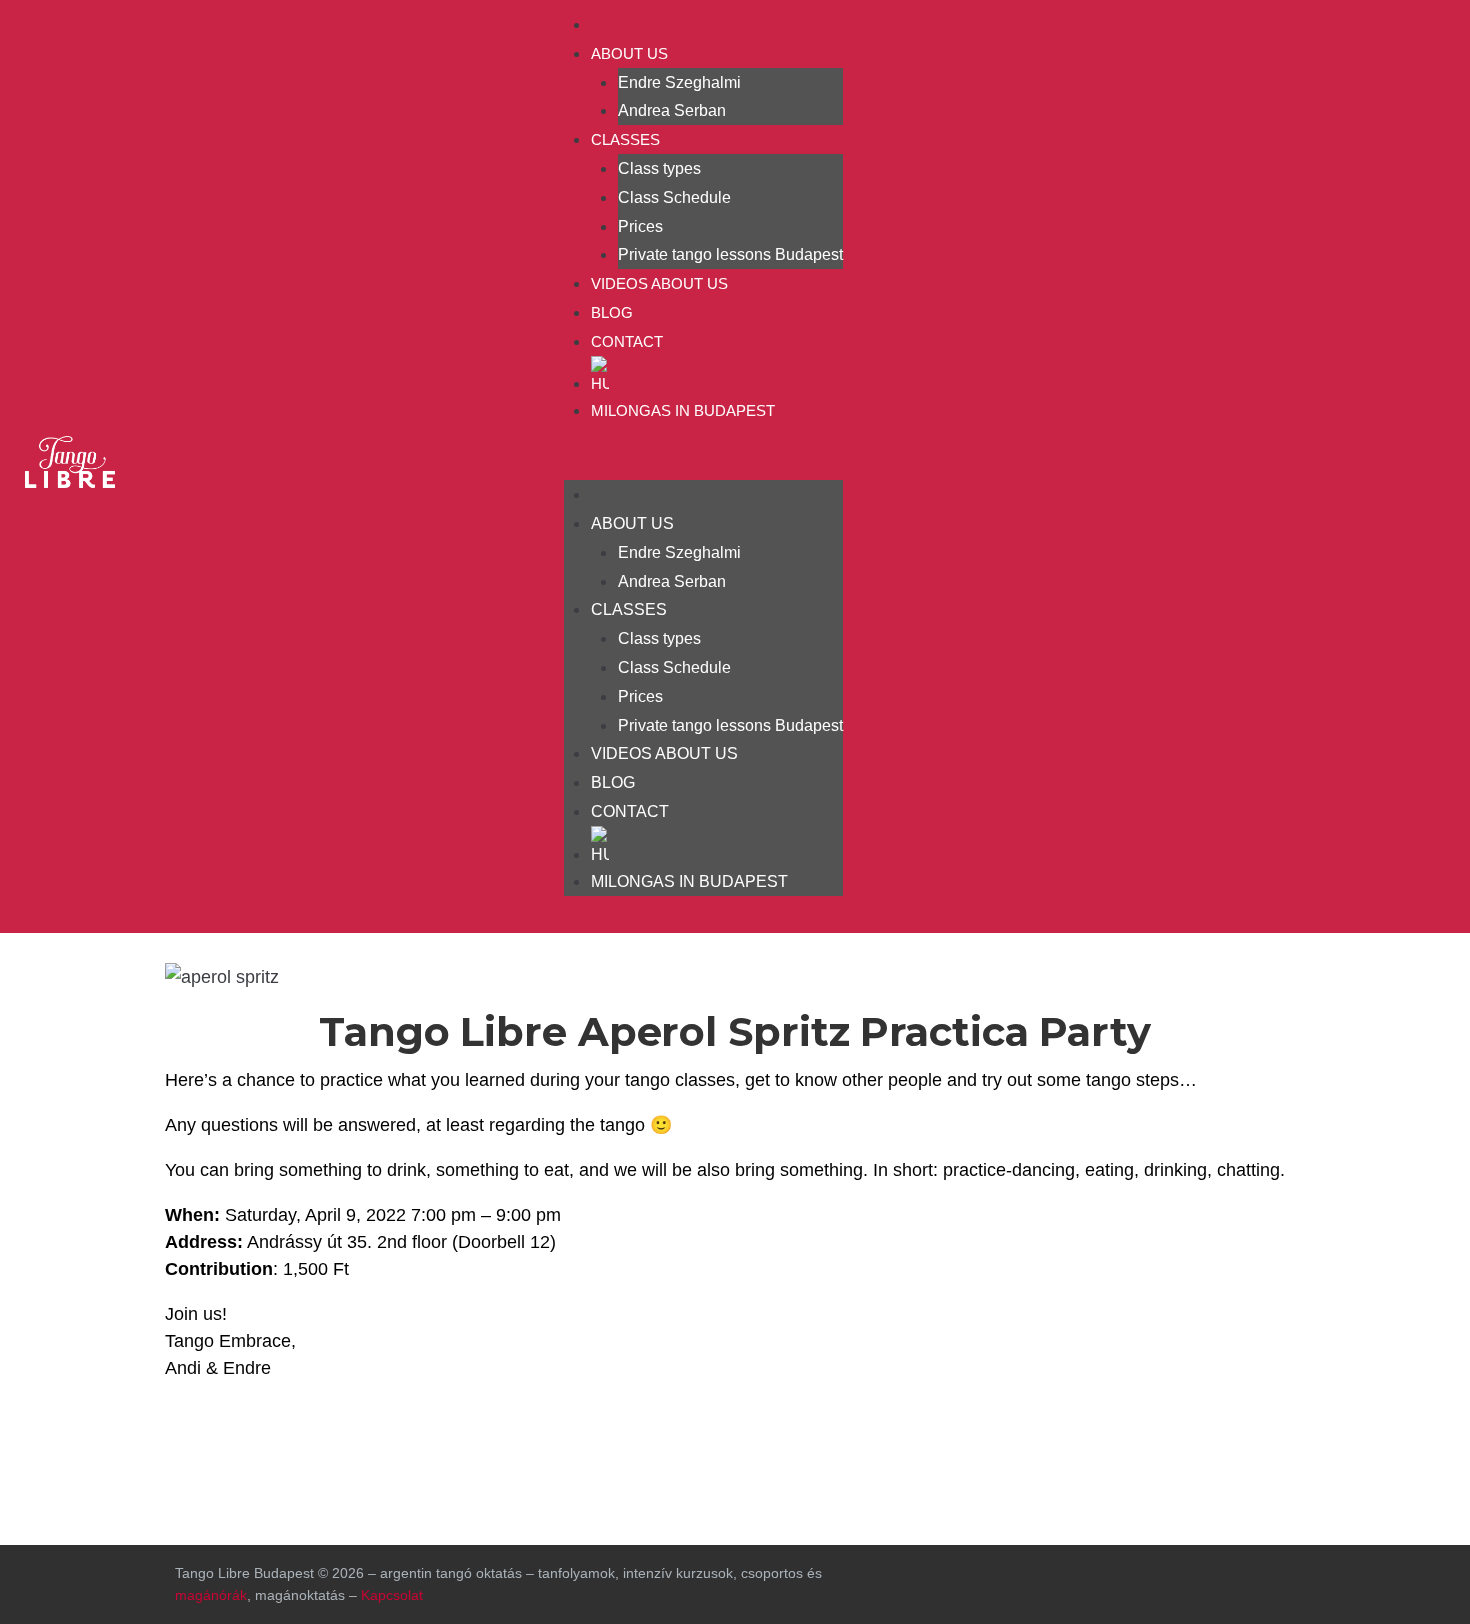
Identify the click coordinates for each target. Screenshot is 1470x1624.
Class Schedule (674, 197)
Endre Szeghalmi (679, 82)
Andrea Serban (672, 110)
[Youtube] (1420, 462)
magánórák (211, 1595)
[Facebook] (1316, 462)
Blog (612, 312)
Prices (640, 226)
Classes (625, 139)
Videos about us (659, 283)
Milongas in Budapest (683, 410)
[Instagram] (1368, 462)
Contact (627, 341)
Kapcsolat (392, 1595)
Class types (659, 168)
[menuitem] (717, 376)
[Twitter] (1187, 1580)
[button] (703, 465)
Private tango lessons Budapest (730, 254)
